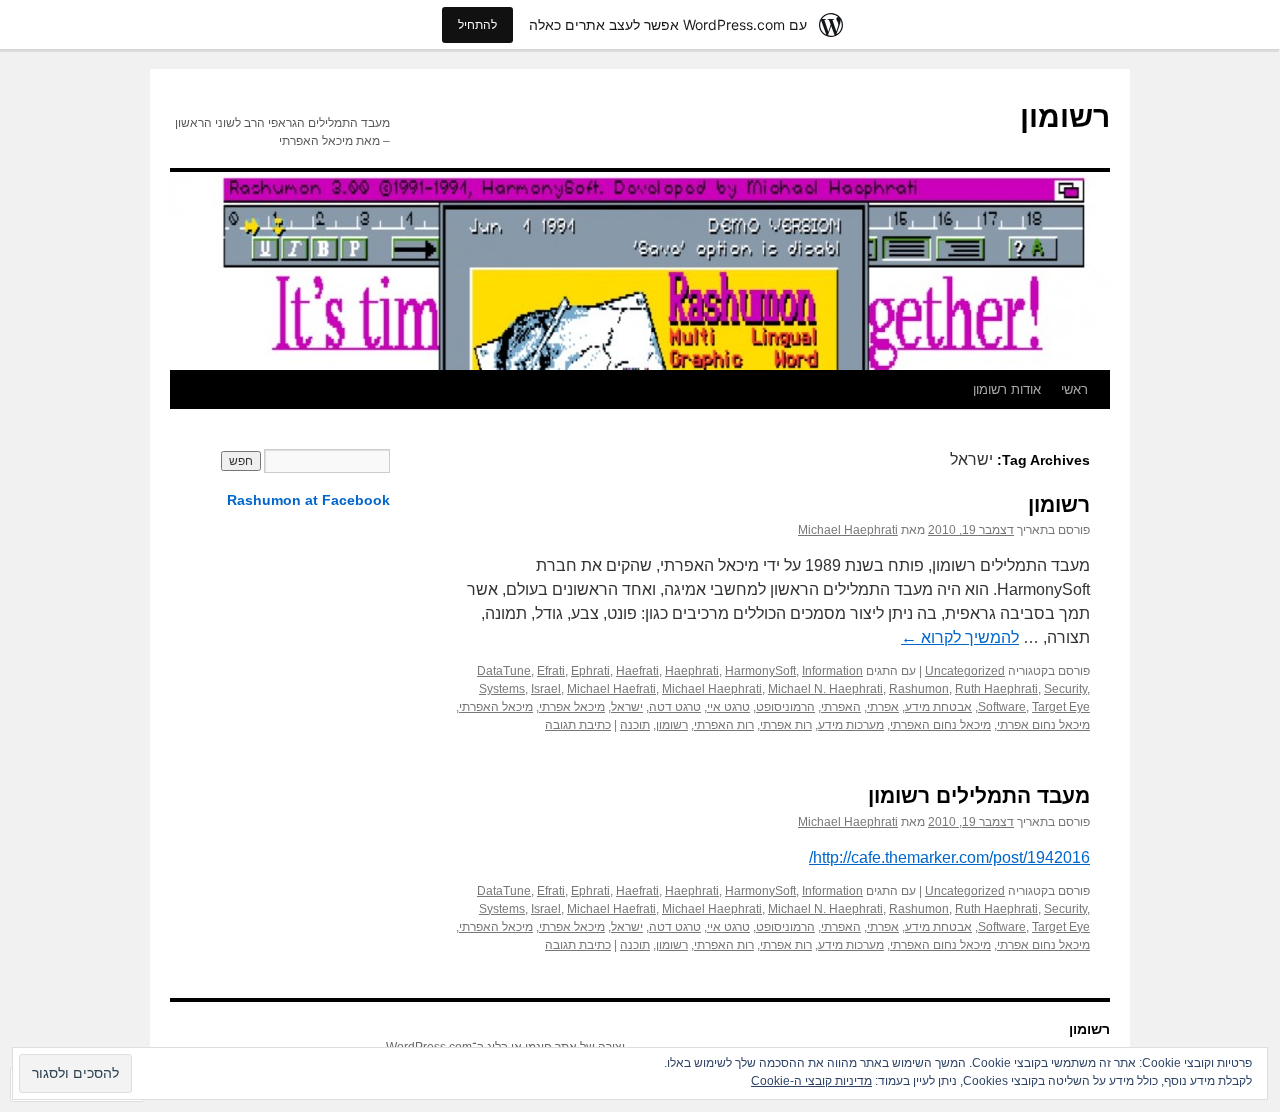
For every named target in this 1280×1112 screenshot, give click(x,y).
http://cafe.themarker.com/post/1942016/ (949, 857)
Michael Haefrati (611, 689)
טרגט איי (728, 707)
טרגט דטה (675, 707)
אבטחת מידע (938, 707)
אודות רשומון (1007, 389)
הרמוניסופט (785, 707)
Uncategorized (965, 671)
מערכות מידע (851, 725)
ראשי (1074, 389)
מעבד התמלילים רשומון (979, 795)
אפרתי (883, 707)
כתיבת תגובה (578, 725)
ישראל (627, 707)
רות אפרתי (786, 725)
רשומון (1065, 116)
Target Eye (1061, 707)
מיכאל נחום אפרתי (1043, 725)
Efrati (551, 671)
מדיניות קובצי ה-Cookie (811, 1081)
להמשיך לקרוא (960, 637)
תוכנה (635, 725)
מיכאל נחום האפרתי (940, 725)
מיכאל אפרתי (572, 707)
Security (1065, 689)
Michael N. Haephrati (825, 689)
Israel (546, 689)
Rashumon (919, 689)
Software (1002, 707)
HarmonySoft (760, 671)
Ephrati (590, 671)
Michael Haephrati (848, 530)
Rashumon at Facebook (308, 500)
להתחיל (477, 24)
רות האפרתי (724, 725)
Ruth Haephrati (996, 689)
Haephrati (692, 671)
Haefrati (637, 671)
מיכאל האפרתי (496, 707)
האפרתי (841, 707)
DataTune (504, 671)
